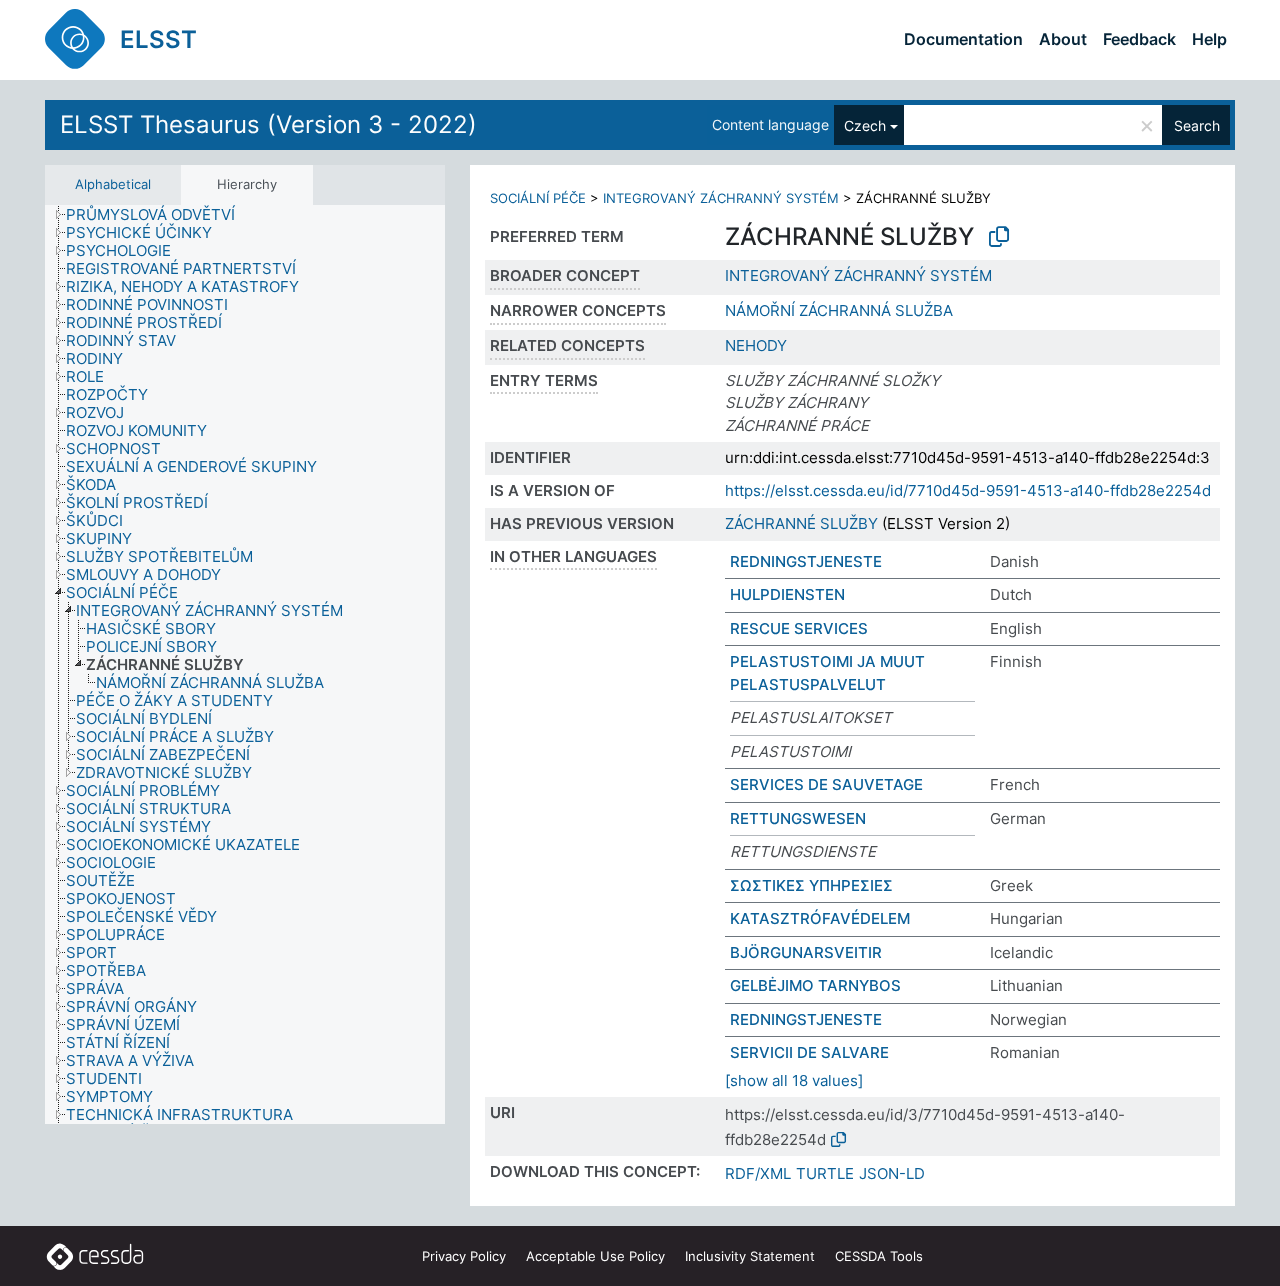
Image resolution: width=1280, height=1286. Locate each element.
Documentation (963, 39)
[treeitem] (159, 215)
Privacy (464, 1256)
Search (1197, 125)
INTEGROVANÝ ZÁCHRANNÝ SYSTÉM (721, 198)
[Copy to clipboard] (999, 237)
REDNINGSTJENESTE (806, 561)
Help (1209, 39)
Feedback (1139, 39)
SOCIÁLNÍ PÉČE (538, 198)
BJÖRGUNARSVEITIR (806, 952)
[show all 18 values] (794, 1080)
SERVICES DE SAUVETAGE (826, 784)
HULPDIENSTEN (787, 594)
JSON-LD (892, 1173)
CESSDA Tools (879, 1256)
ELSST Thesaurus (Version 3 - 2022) (268, 124)
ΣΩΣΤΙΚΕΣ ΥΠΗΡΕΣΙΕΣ (811, 885)
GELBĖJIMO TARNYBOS (815, 985)
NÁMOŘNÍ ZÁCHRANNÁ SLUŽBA (839, 310)
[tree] (245, 664)
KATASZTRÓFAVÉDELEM (820, 918)
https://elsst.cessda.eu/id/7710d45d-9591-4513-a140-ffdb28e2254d (968, 490)
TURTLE (825, 1173)
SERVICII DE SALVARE (809, 1052)
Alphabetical (113, 184)
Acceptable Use (595, 1256)
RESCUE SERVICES (799, 628)
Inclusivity (750, 1256)
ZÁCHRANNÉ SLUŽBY (801, 523)
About (1063, 39)
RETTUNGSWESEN (798, 818)
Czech (865, 125)
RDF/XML (758, 1173)
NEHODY (756, 345)
